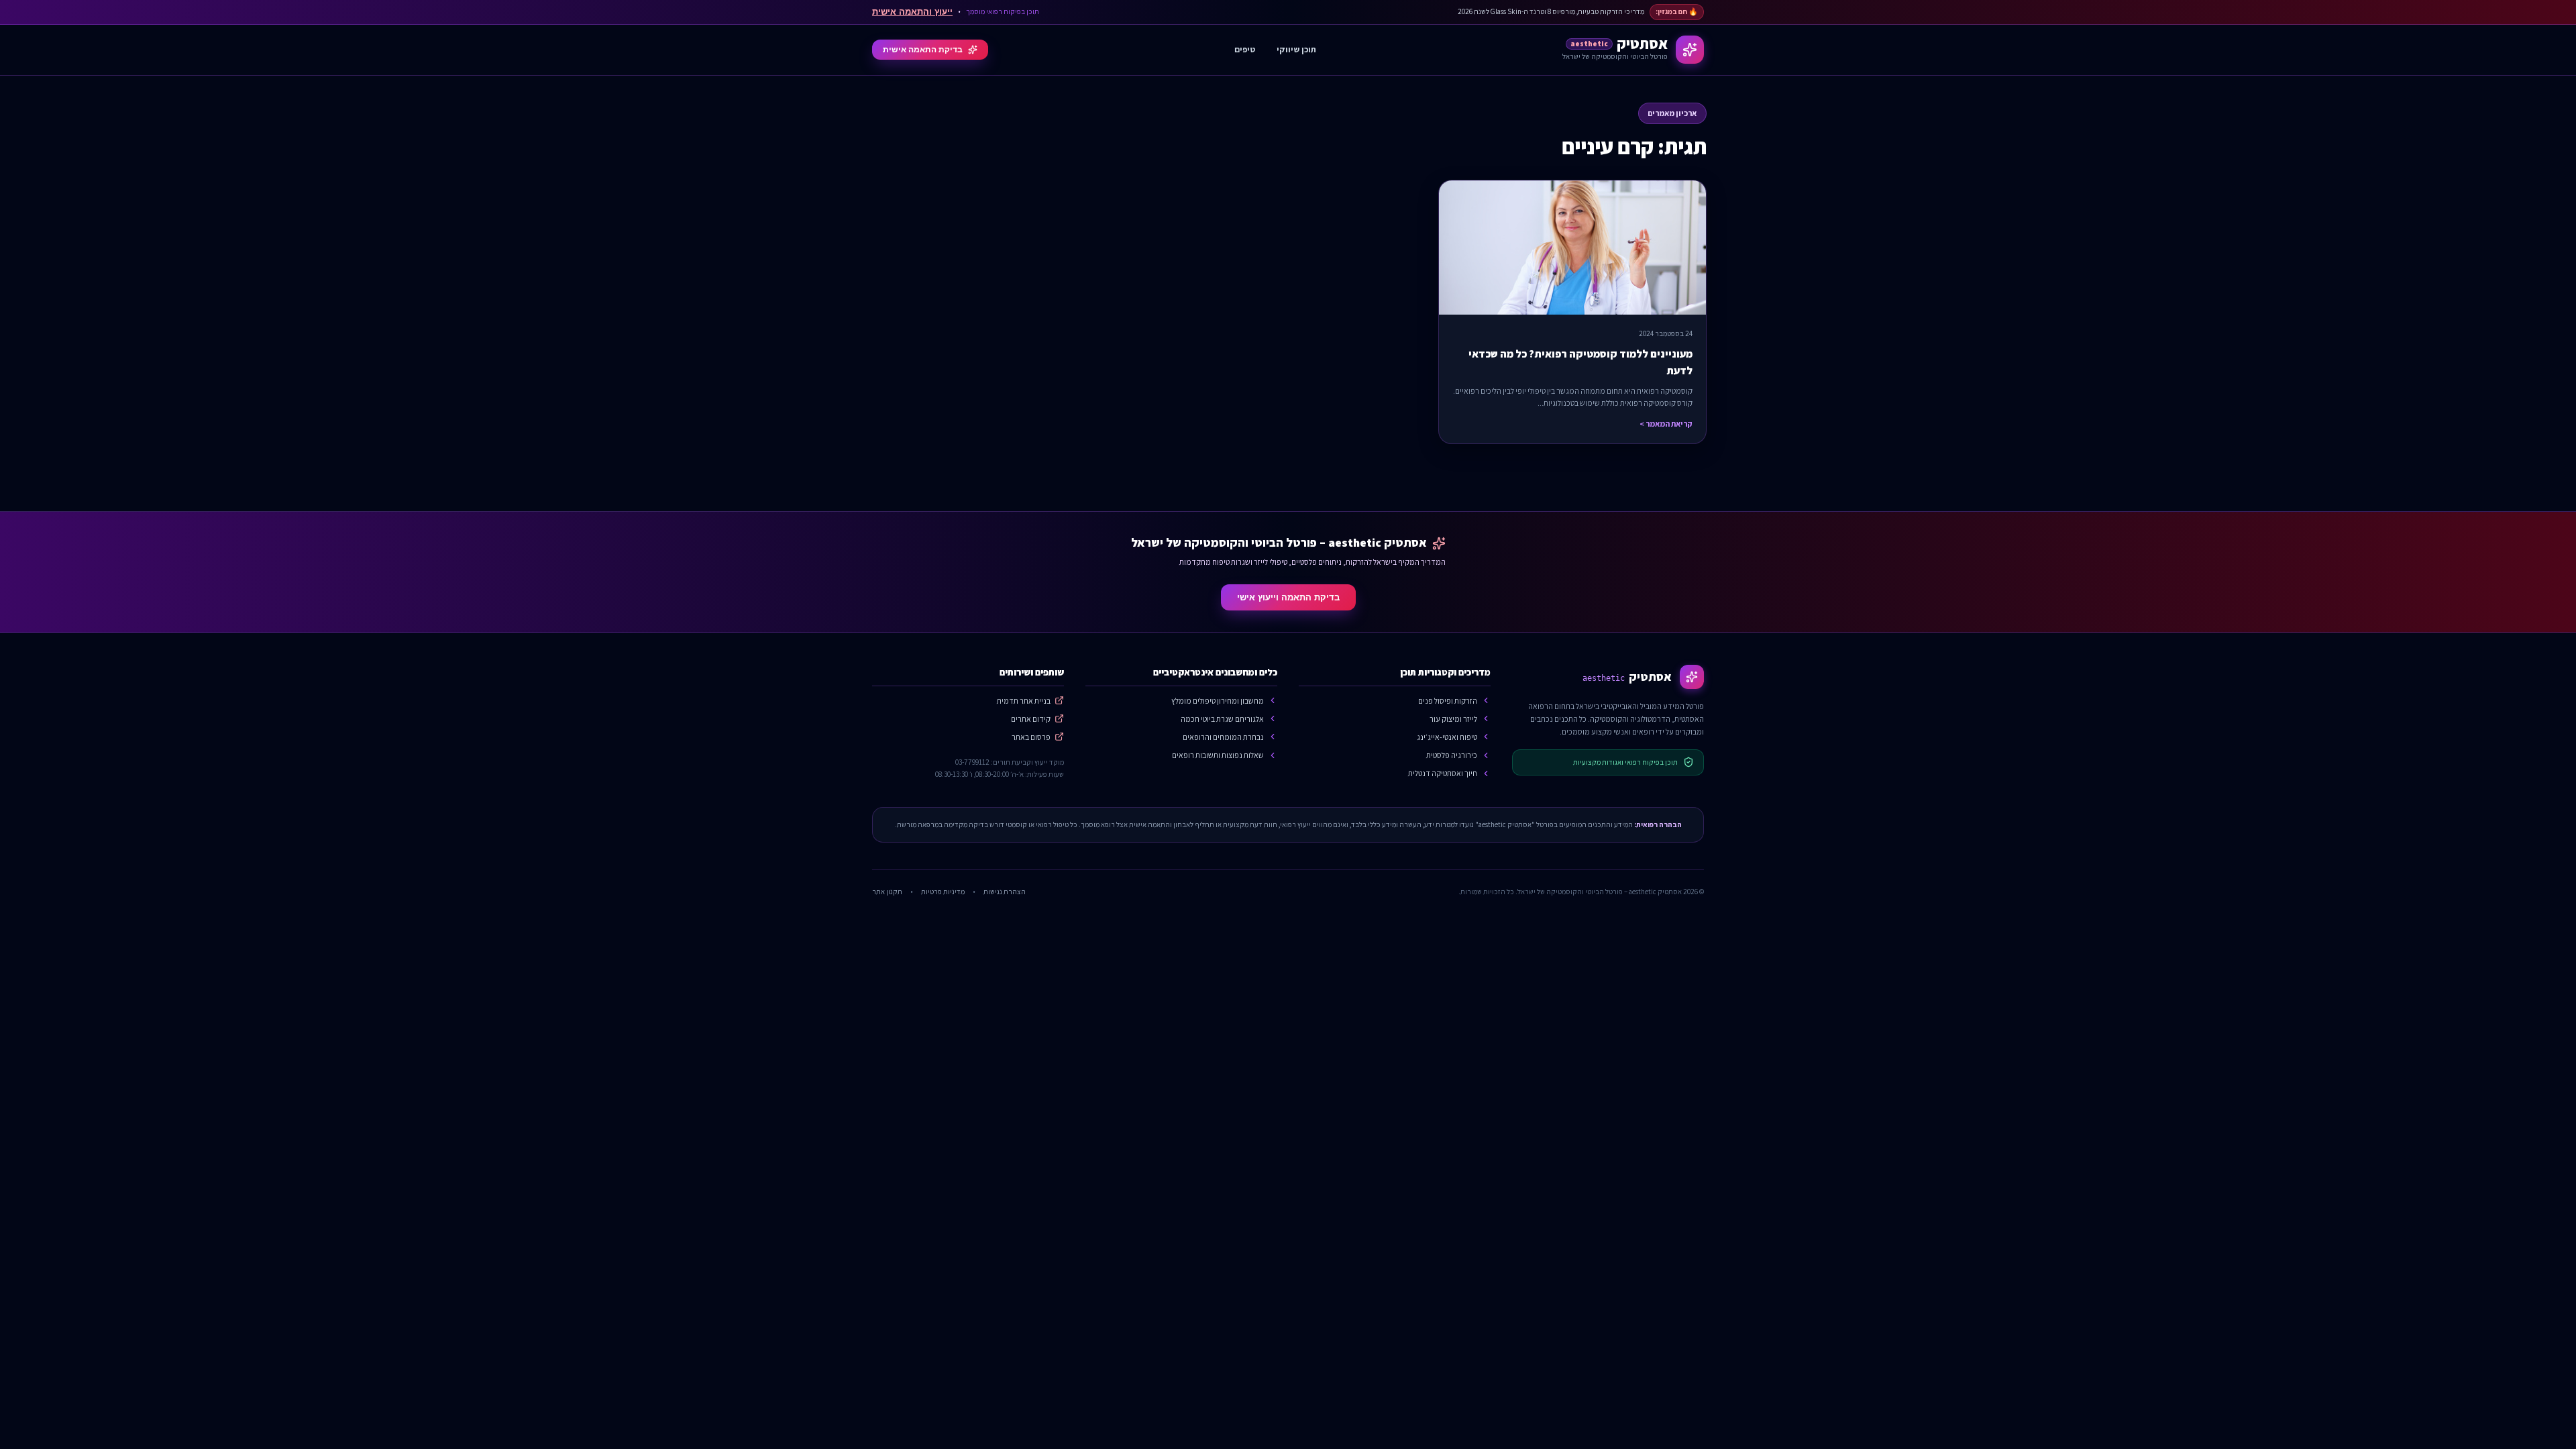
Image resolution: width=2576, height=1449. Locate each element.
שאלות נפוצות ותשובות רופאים (1218, 755)
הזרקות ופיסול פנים (1448, 701)
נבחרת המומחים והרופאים (1223, 737)
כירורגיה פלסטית (1452, 755)
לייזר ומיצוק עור (1453, 719)
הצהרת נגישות (1005, 892)
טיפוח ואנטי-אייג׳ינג (1447, 737)
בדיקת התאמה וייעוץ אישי (1288, 597)
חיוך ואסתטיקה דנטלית (1443, 773)
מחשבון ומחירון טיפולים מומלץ (1218, 701)
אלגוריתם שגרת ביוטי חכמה (1222, 719)
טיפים (1245, 49)
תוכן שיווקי (1296, 49)
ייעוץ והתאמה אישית (912, 12)
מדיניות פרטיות (943, 892)
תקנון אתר (887, 892)
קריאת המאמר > (1666, 424)
